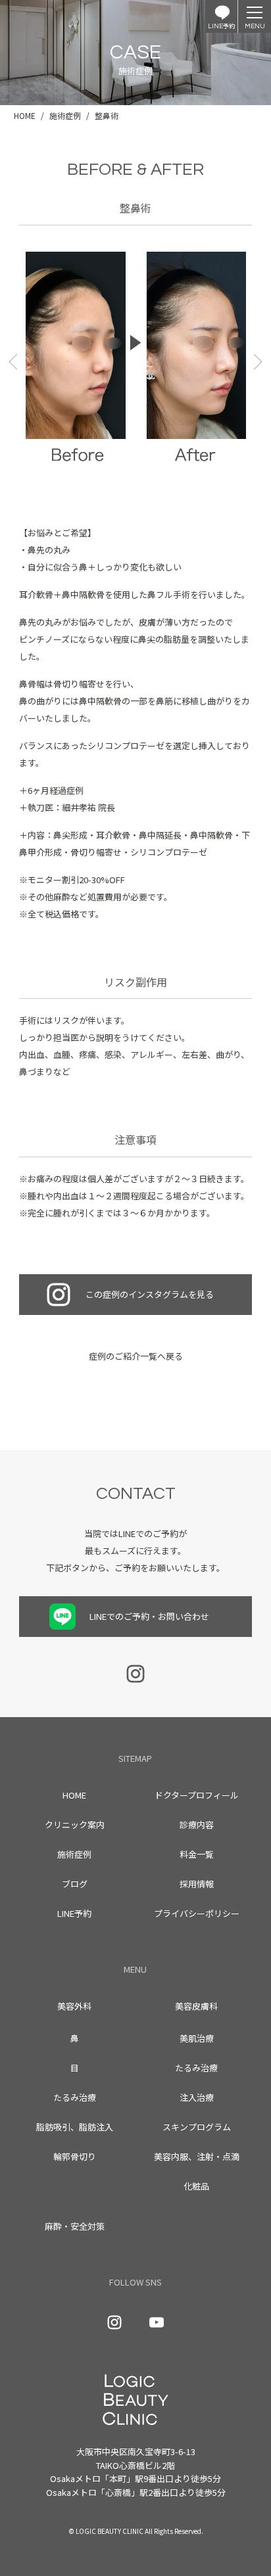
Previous (15, 361)
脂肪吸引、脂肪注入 (75, 2127)
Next (256, 361)
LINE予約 (74, 1913)
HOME (74, 1795)
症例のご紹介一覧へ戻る (136, 1356)
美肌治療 (197, 2038)
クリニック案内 (75, 1825)
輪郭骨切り (75, 2156)
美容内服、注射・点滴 (197, 2156)
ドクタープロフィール (197, 1795)
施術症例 (74, 1854)
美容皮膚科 (196, 2006)
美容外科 (74, 2006)
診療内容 (197, 1825)
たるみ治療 (75, 2097)
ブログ (75, 1884)
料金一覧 (197, 1854)
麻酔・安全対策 (75, 2226)
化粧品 (196, 2186)
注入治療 (197, 2097)
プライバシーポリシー (197, 1913)
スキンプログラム (197, 2127)
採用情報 (197, 1884)
